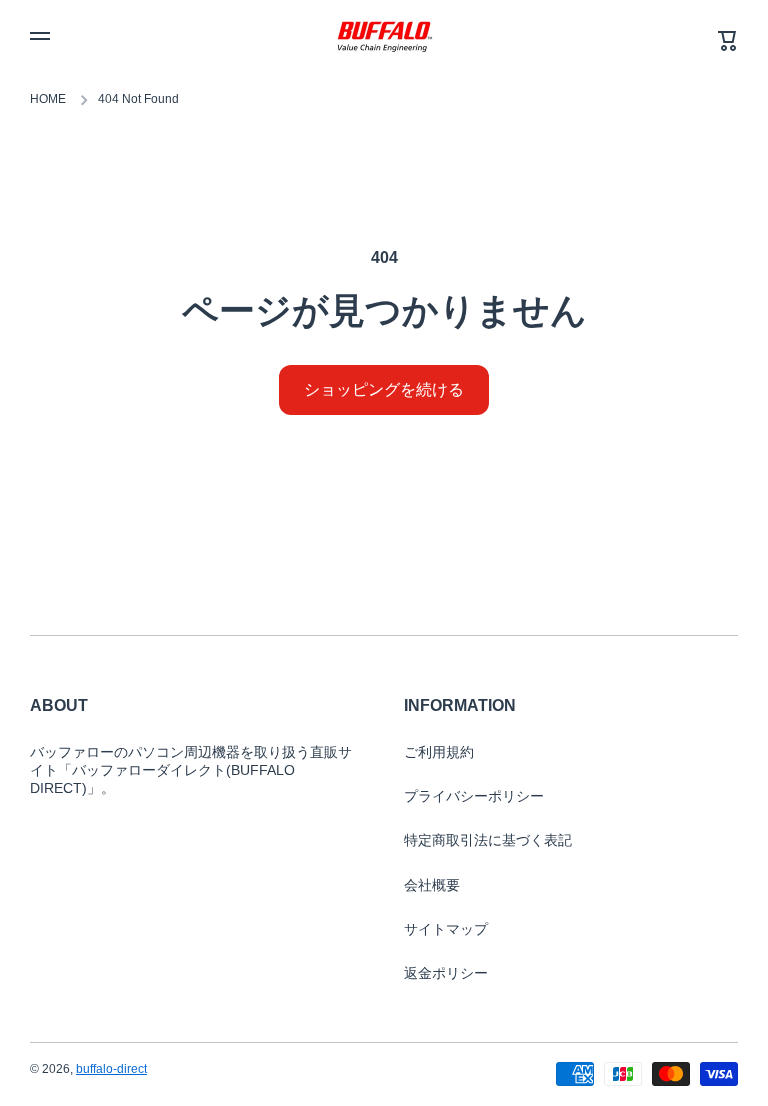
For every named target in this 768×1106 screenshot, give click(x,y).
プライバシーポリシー (474, 796)
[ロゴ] (384, 36)
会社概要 (432, 885)
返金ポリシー (446, 973)
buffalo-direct (111, 1069)
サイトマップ (446, 929)
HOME (48, 99)
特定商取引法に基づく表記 (488, 840)
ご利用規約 (439, 752)
